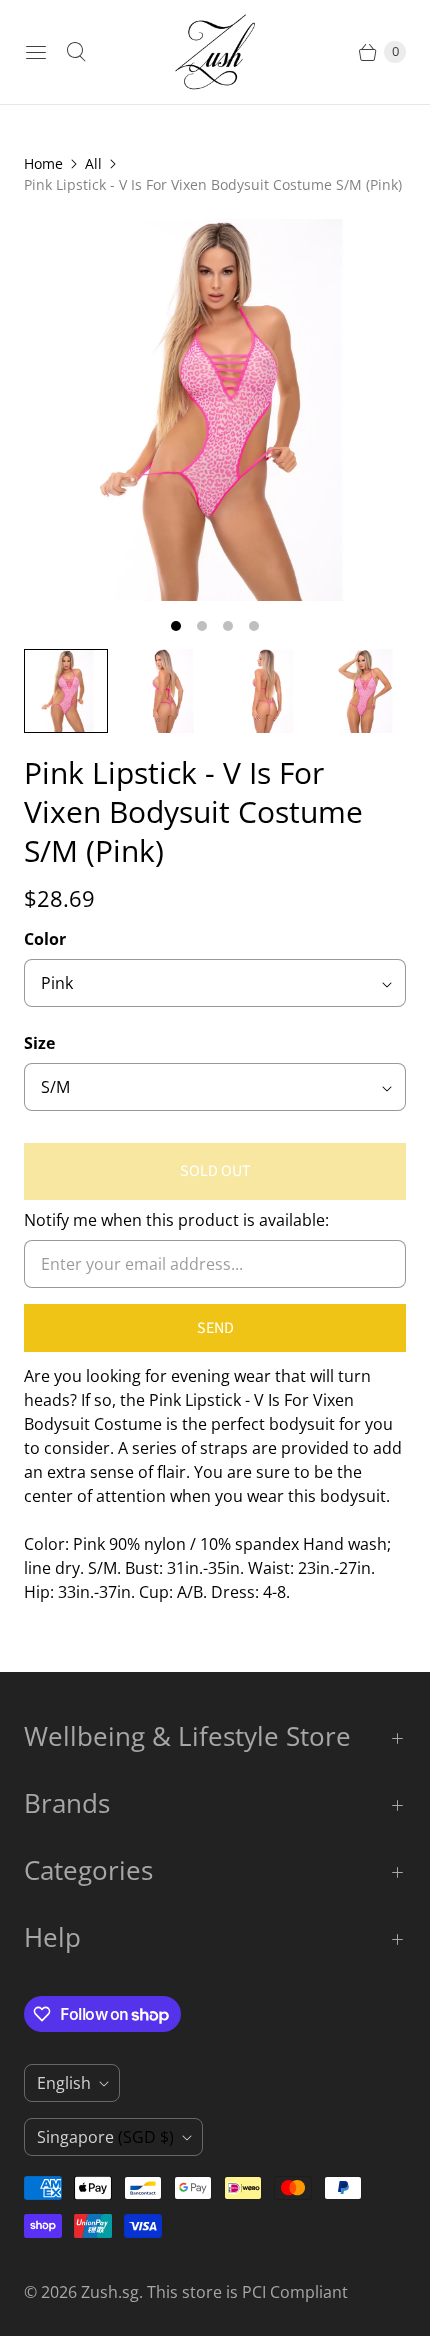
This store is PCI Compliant (247, 2292)
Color (45, 939)
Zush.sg (110, 2292)
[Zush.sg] (215, 52)
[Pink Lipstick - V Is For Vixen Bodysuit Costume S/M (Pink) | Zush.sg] (215, 410)
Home (43, 163)
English (64, 2083)
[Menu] (36, 52)
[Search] (76, 52)
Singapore (105, 2137)
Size (39, 1043)
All (93, 163)
